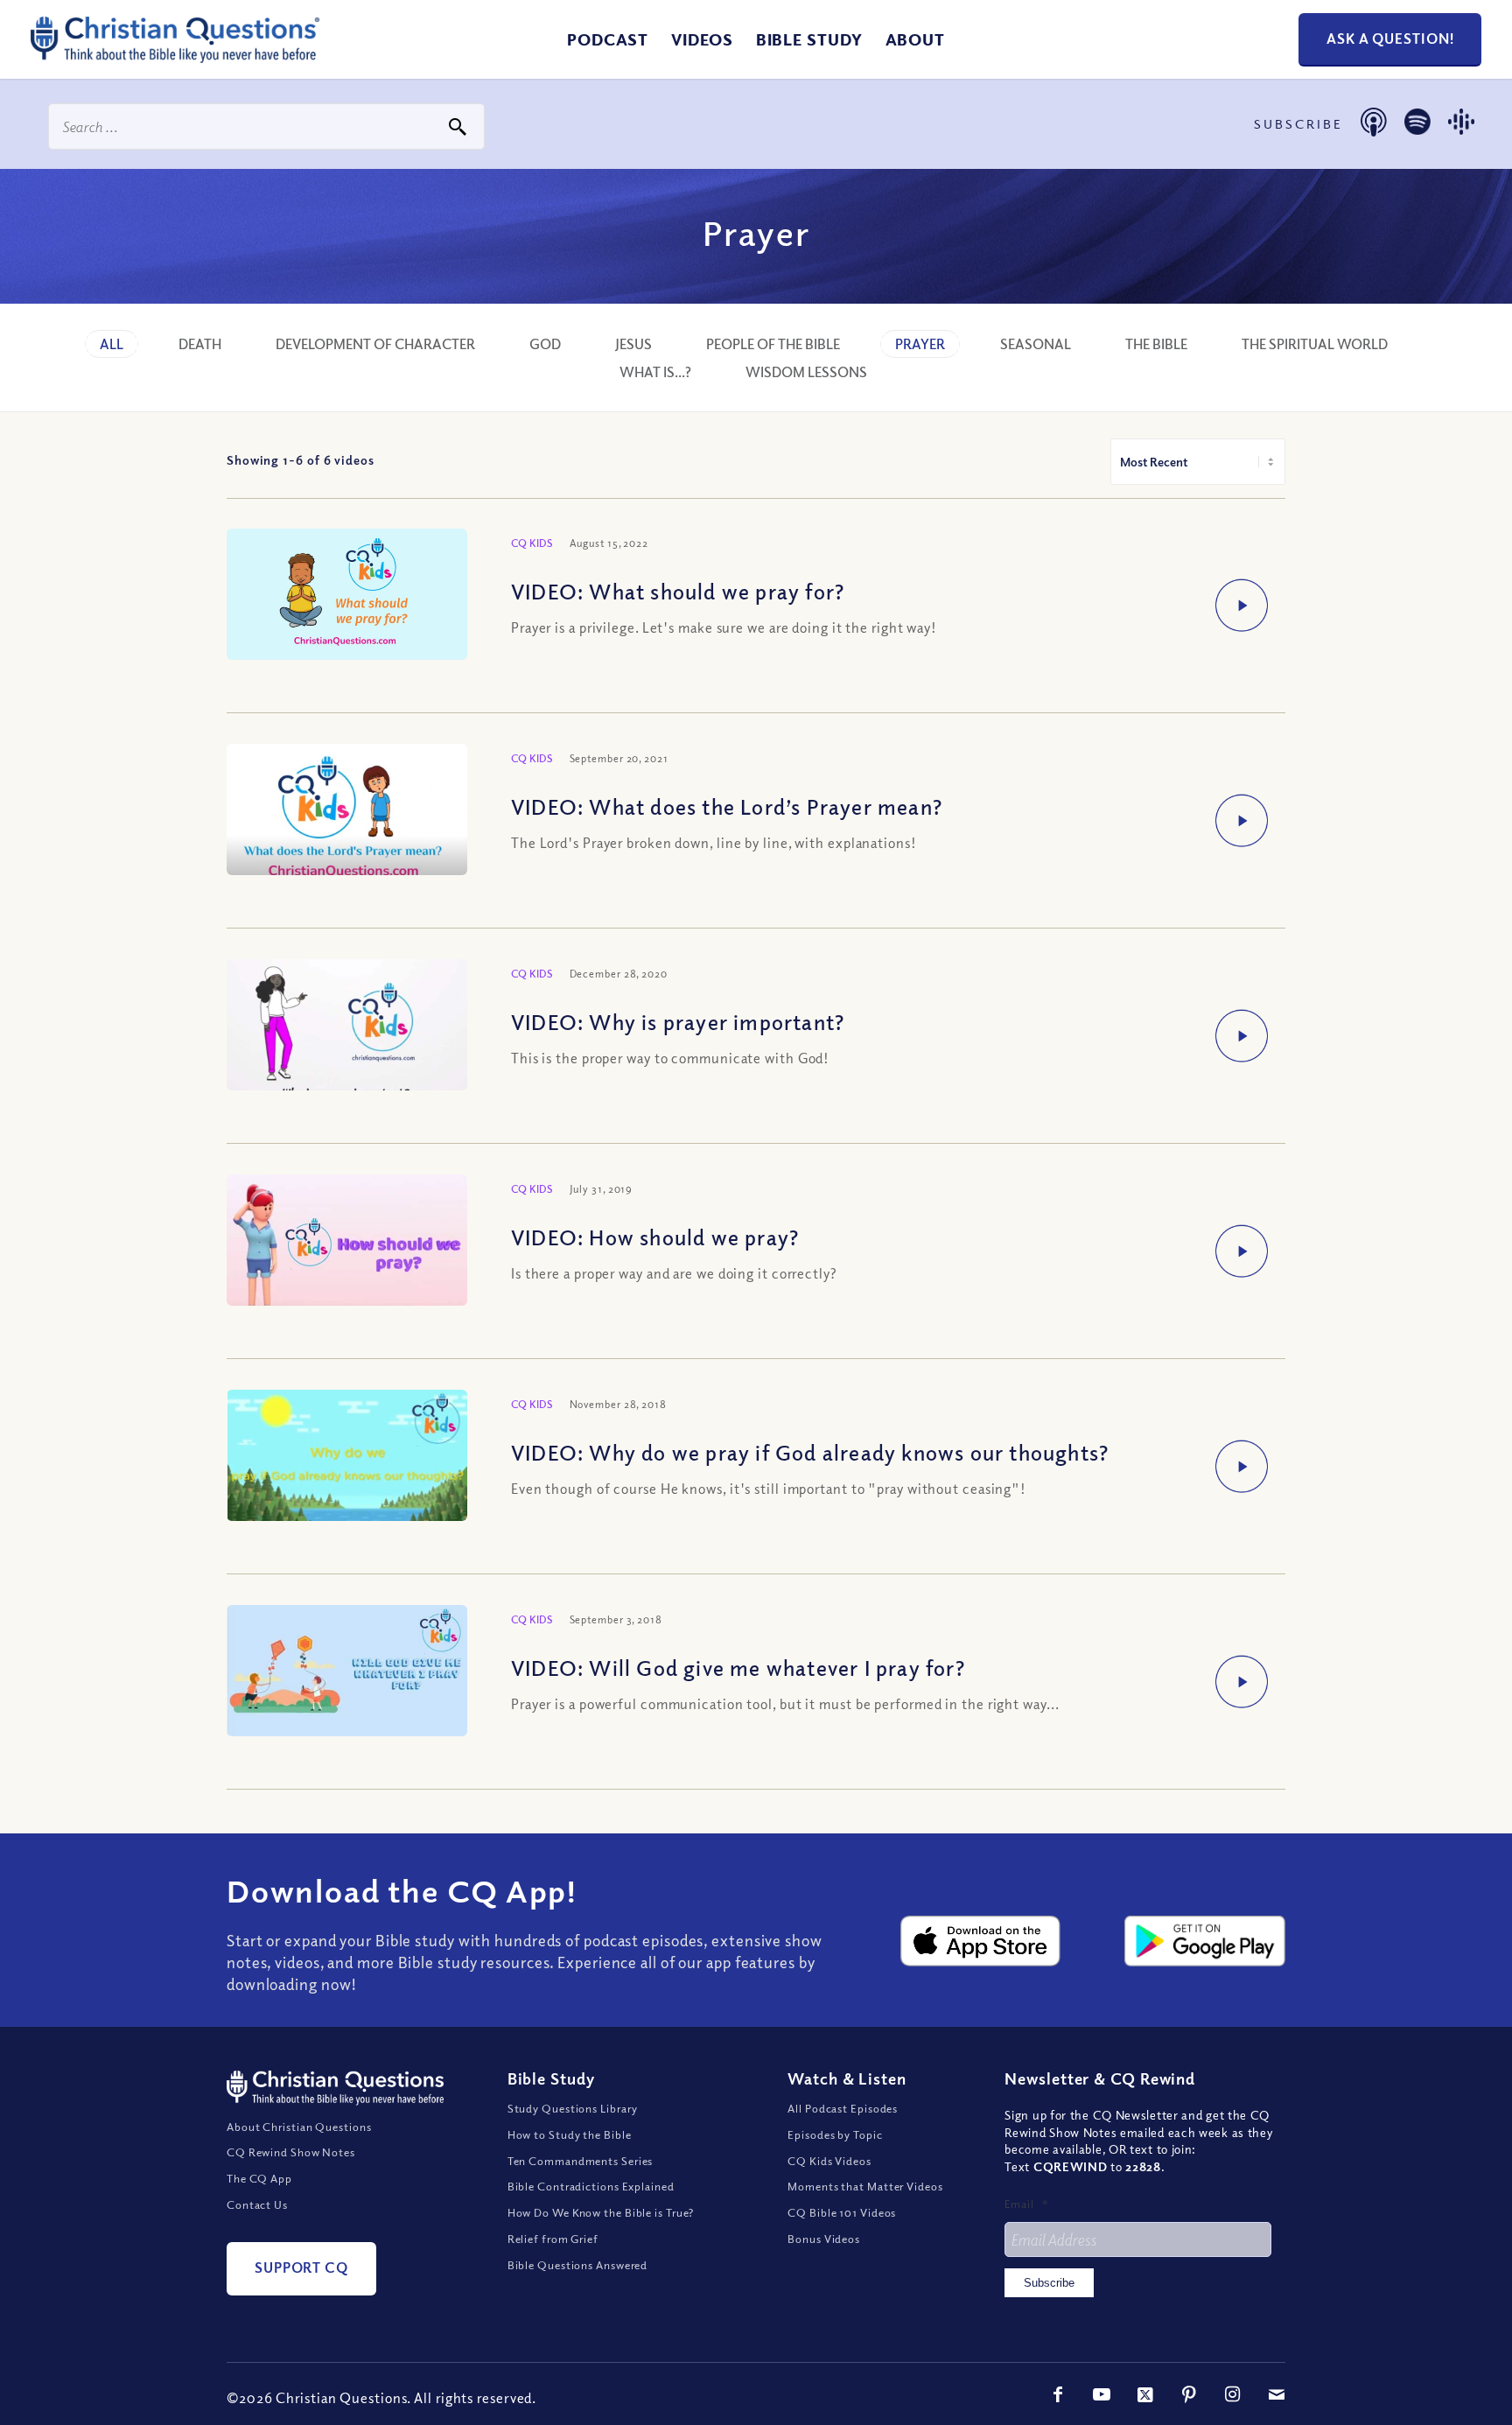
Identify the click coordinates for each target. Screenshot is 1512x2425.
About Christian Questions (299, 2127)
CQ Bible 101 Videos (842, 2212)
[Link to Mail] (1277, 2394)
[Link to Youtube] (1102, 2394)
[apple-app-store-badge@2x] (981, 1941)
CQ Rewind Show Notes (291, 2152)
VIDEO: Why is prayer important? (678, 1021)
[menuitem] (608, 39)
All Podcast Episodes (843, 2108)
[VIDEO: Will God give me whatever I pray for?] (347, 1674)
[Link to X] (1145, 2394)
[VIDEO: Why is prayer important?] (347, 1030)
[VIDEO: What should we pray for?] (347, 596)
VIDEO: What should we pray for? (678, 591)
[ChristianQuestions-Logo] (175, 56)
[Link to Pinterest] (1189, 2394)
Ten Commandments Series (581, 2161)
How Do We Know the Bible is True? (601, 2212)
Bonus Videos (824, 2239)
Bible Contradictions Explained (591, 2186)
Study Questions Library (573, 2108)
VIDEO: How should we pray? (655, 1237)
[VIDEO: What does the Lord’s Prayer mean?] (347, 813)
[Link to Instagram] (1233, 2394)
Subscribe (1049, 2283)
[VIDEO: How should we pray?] (347, 1250)
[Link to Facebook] (1058, 2394)
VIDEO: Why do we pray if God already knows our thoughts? (810, 1452)
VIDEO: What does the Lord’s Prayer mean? (727, 806)
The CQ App (259, 2178)
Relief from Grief (553, 2239)
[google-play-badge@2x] (1205, 1941)
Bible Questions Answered (578, 2265)
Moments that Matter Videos (865, 2186)
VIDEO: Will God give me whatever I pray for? (738, 1667)
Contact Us (257, 2204)
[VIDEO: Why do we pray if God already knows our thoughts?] (347, 1464)
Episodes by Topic (835, 2134)
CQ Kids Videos (829, 2161)
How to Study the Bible (570, 2134)
